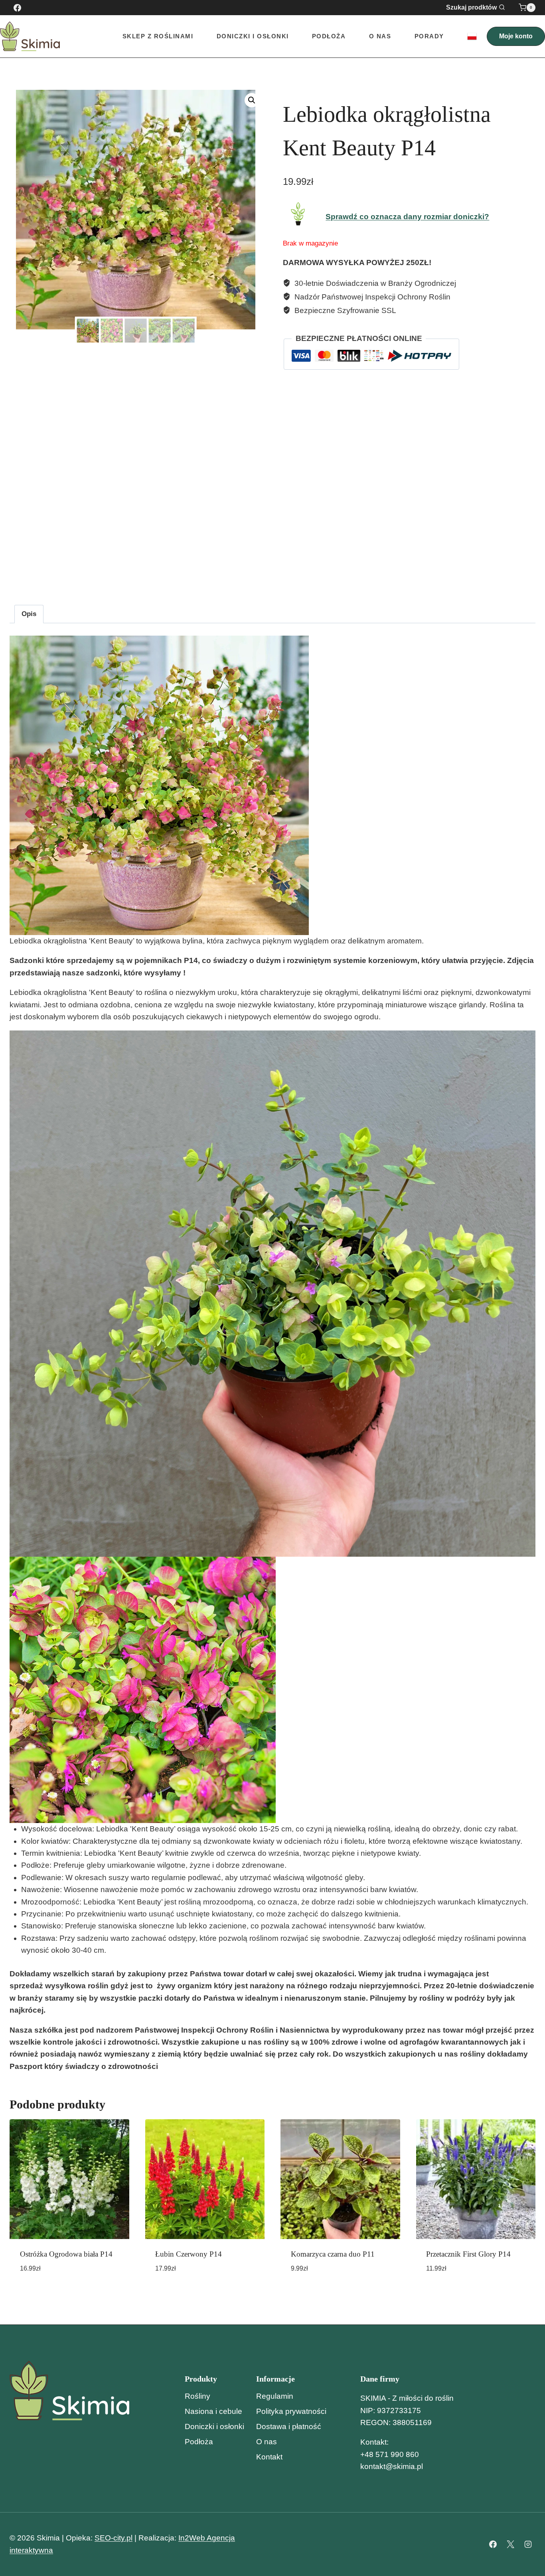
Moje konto (516, 36)
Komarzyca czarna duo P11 (333, 2254)
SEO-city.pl (114, 2538)
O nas (380, 36)
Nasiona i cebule (213, 2411)
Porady (429, 36)
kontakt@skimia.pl (392, 2466)
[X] (510, 2544)
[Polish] (472, 36)
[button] (252, 100)
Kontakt (269, 2457)
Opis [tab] (29, 614)
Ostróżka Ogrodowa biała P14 (66, 2254)
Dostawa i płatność (289, 2426)
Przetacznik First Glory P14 (468, 2254)
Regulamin (275, 2396)
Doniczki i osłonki (214, 2426)
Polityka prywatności (291, 2411)
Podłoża (329, 36)
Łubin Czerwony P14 (189, 2254)
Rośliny (197, 2396)
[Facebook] (17, 8)
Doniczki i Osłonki (253, 36)
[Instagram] (528, 2544)
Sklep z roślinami (158, 36)
